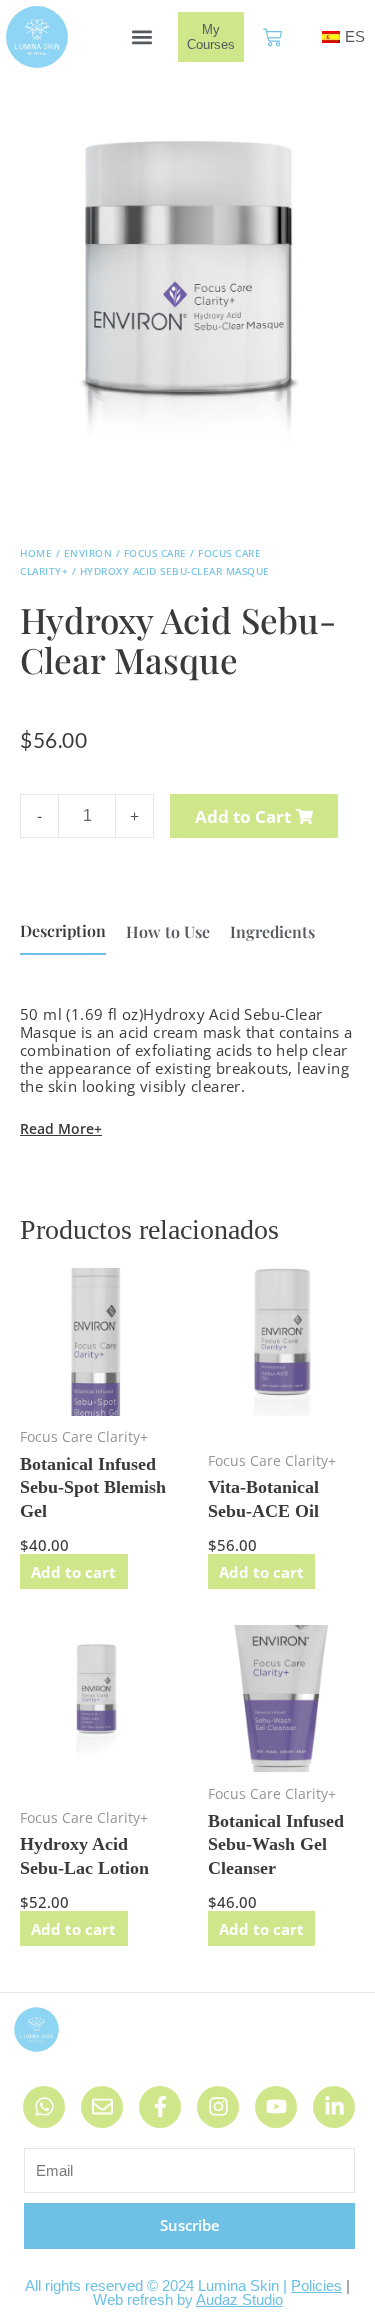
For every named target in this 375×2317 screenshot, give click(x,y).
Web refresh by (188, 2299)
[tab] (63, 931)
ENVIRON (88, 553)
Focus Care (155, 553)
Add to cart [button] (73, 1572)
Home (36, 553)
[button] (141, 37)
